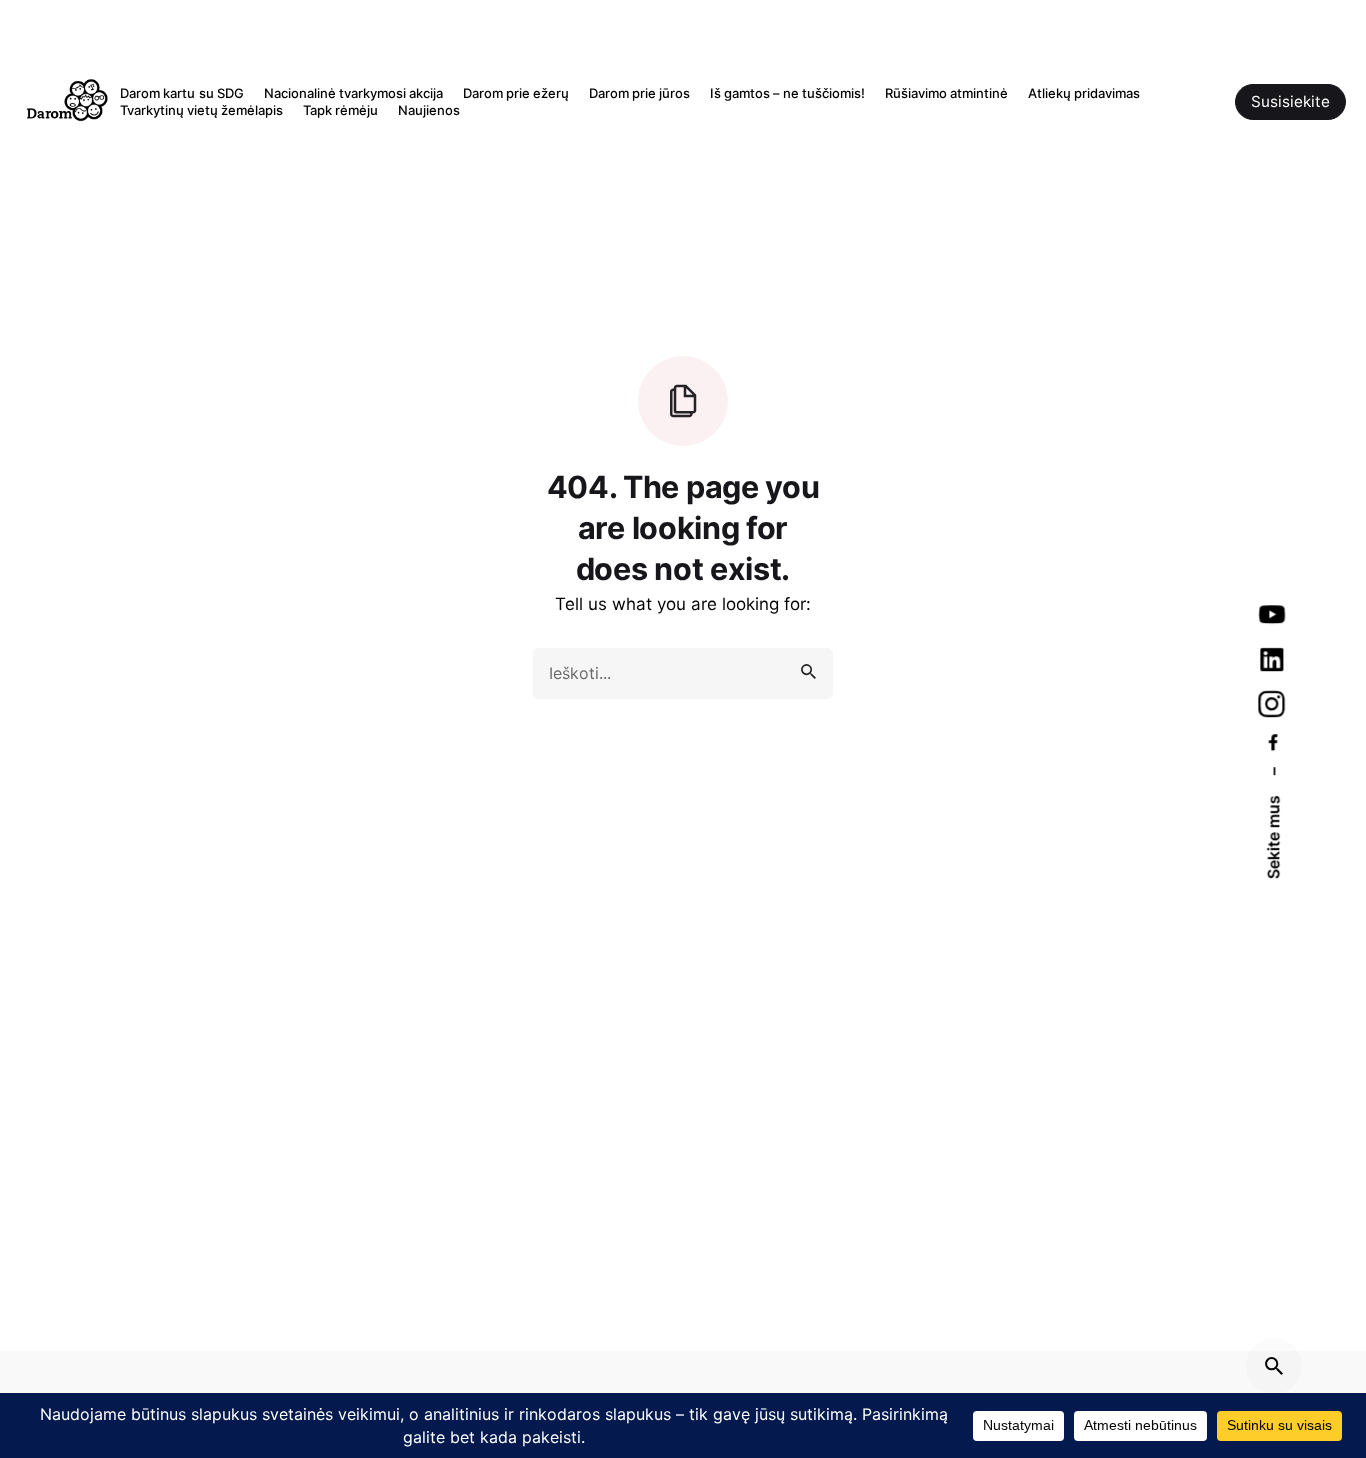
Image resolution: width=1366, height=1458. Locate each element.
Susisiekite (1290, 101)
